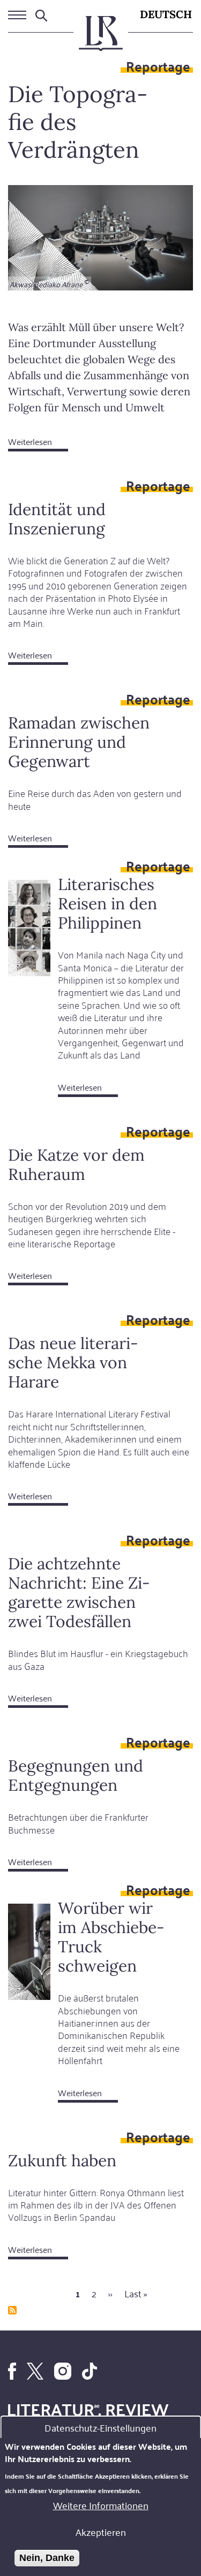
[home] (101, 38)
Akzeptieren (101, 2532)
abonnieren (12, 2310)
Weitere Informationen (101, 2505)
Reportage (158, 66)
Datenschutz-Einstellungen (100, 2427)
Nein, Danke (47, 2558)
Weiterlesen (38, 443)
